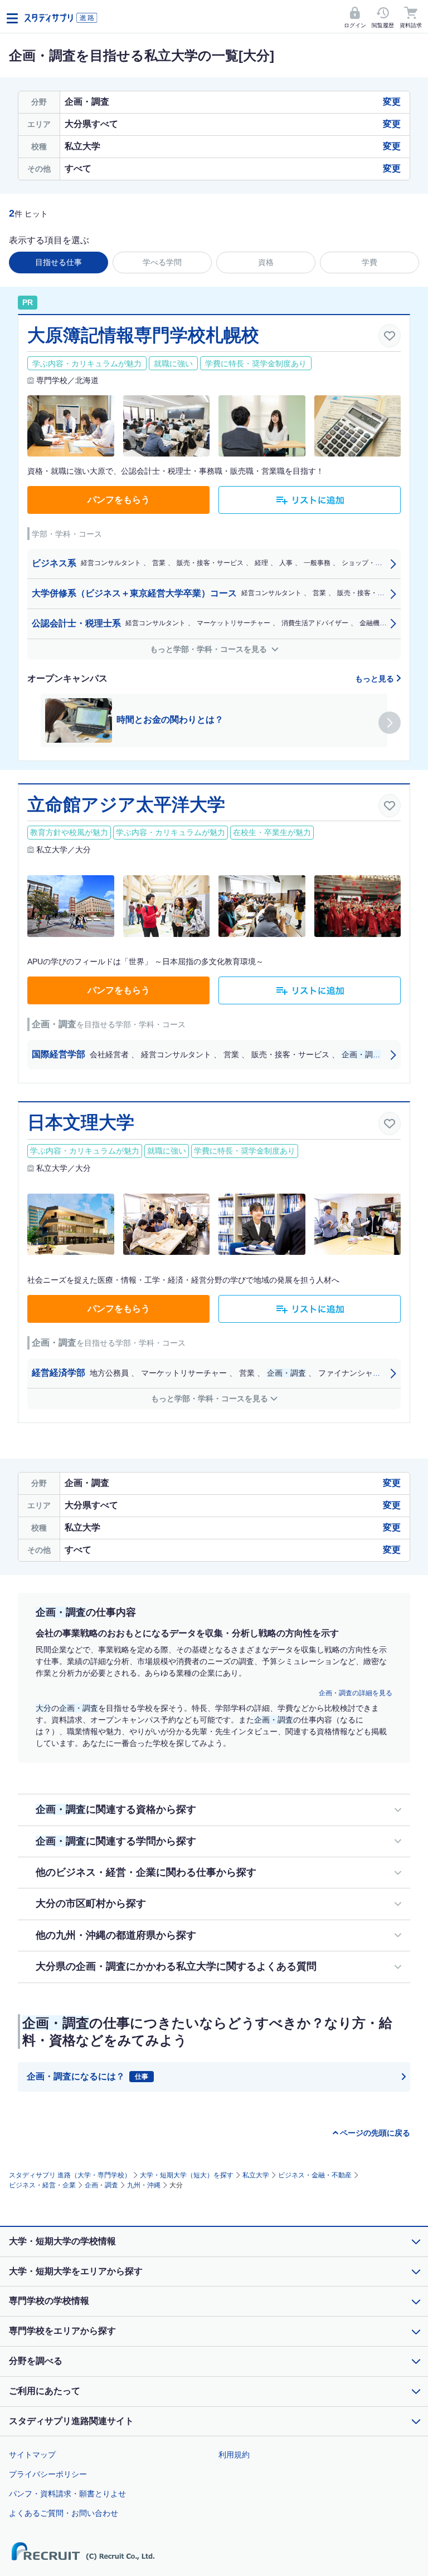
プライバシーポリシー (48, 2474)
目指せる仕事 (59, 262)
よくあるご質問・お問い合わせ (64, 2513)
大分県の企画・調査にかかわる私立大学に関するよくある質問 (176, 1966)
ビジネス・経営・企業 (42, 2185)
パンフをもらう (119, 500)
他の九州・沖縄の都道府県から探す (116, 1935)
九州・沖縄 (144, 2185)
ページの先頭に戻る (375, 2133)
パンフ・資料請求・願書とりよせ (67, 2494)
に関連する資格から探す (116, 1809)
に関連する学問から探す (116, 1841)
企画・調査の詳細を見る (356, 1693)
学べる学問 (162, 262)
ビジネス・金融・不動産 (315, 2175)
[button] (390, 723)
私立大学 (256, 2175)
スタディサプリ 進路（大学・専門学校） (70, 2175)
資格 (266, 262)
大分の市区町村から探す (91, 1903)
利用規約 (234, 2455)
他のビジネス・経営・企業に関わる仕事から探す (146, 1872)
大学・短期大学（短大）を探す (187, 2175)
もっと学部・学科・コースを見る (210, 649)
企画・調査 (101, 2185)
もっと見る (376, 679)
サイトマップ (32, 2455)
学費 (369, 262)
